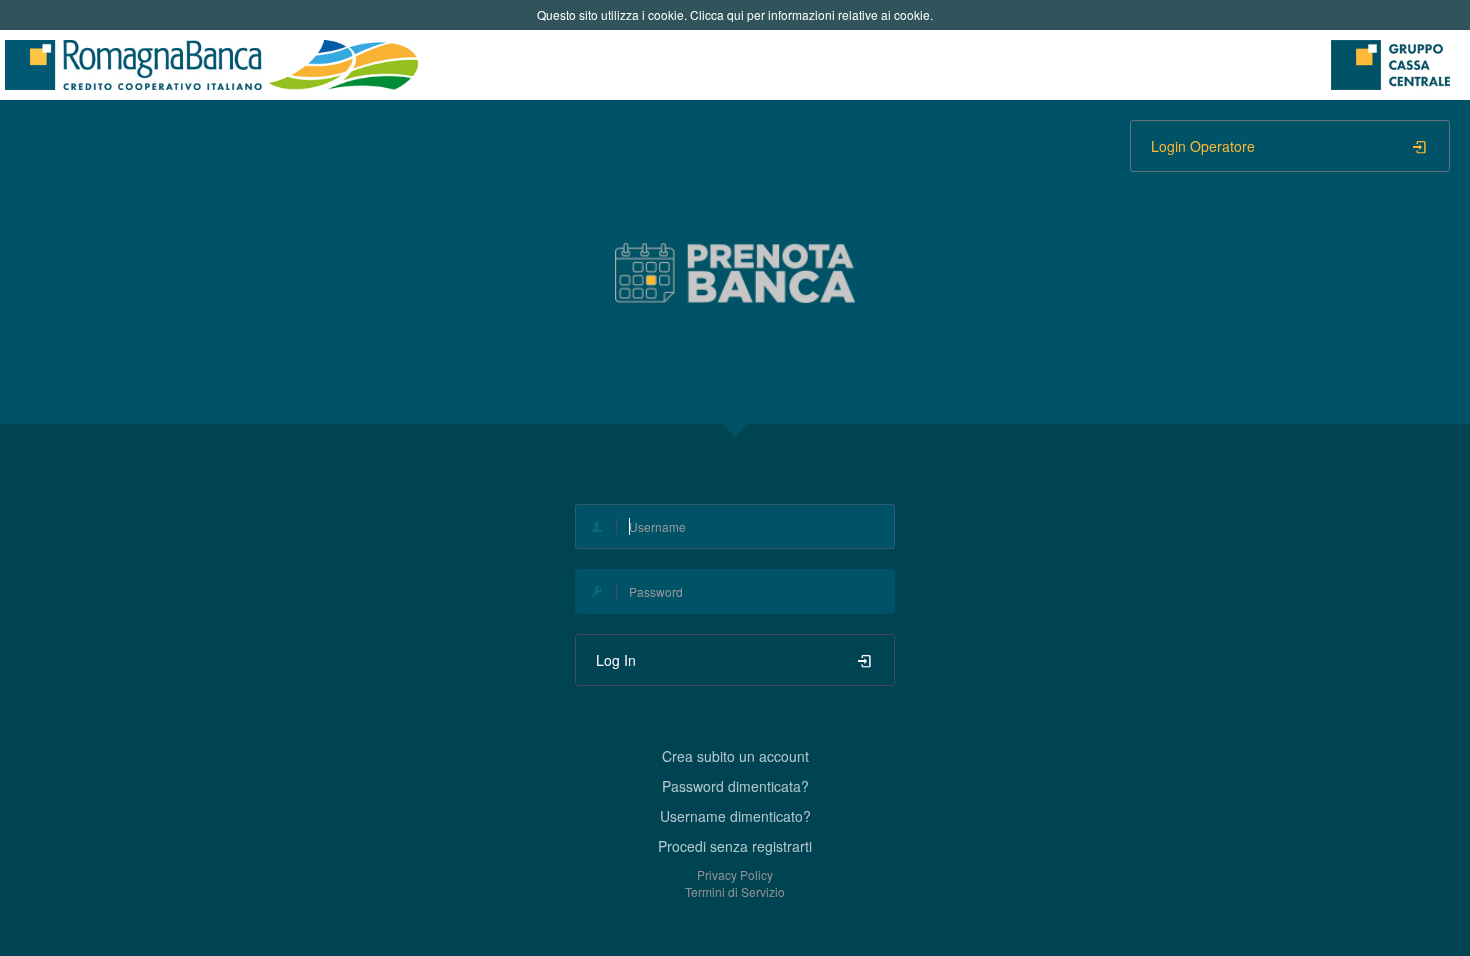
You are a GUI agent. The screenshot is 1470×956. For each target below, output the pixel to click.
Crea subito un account (735, 756)
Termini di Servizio (735, 891)
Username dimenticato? (735, 816)
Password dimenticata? (735, 786)
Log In (616, 660)
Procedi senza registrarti (735, 846)
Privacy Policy (735, 874)
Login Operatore (1203, 146)
